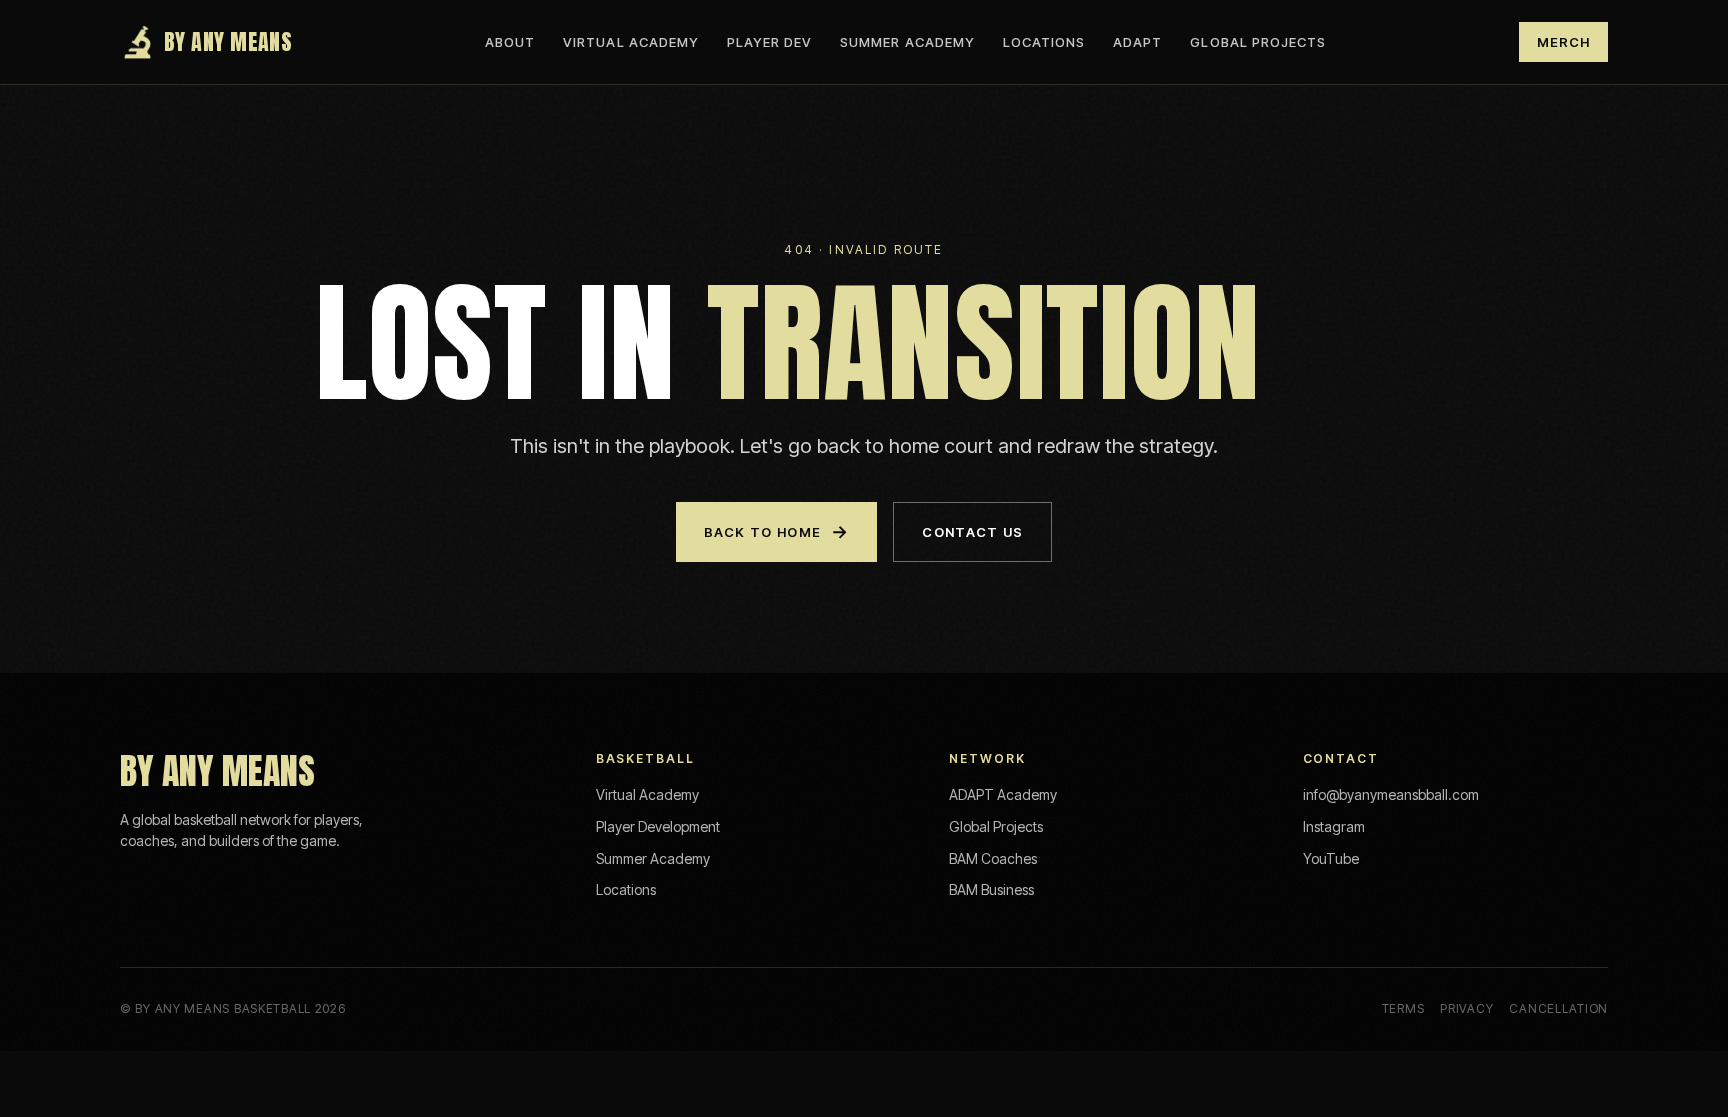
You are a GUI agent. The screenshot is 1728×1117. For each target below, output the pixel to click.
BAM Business (991, 889)
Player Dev (769, 42)
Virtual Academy (631, 42)
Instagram (1334, 826)
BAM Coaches (993, 858)
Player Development (658, 826)
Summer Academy (907, 42)
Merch (1563, 42)
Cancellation (1558, 1008)
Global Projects (1258, 42)
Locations (1044, 42)
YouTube (1331, 858)
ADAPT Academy (1003, 794)
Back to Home (777, 531)
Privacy (1466, 1008)
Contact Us (972, 532)
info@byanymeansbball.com (1391, 794)
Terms (1403, 1008)
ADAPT (1137, 42)
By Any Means (228, 41)
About (510, 42)
